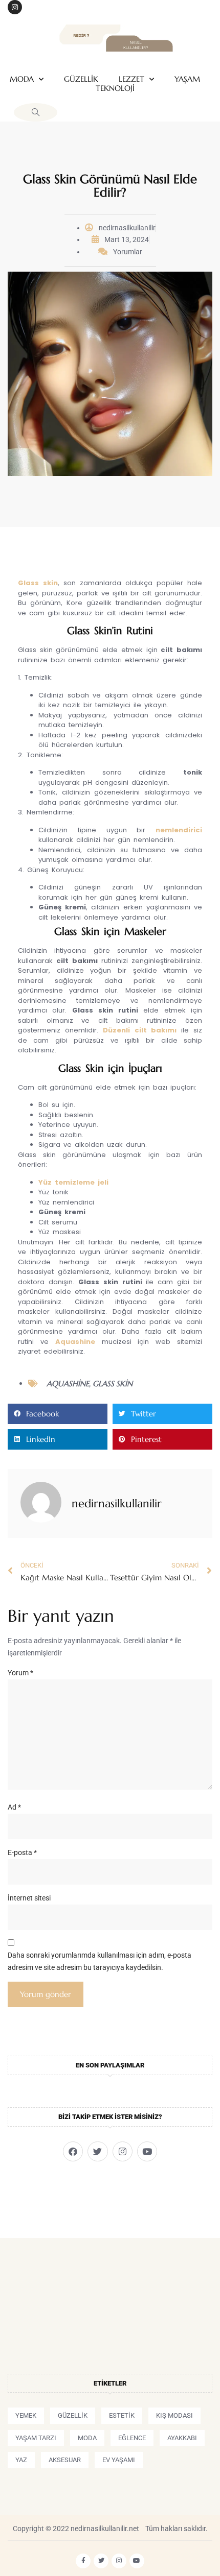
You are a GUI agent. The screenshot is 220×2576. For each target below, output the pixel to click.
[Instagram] (15, 7)
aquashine (68, 1383)
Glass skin (38, 583)
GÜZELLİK (81, 79)
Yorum (20, 1673)
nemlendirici (179, 830)
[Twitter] (97, 2151)
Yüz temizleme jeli (73, 1182)
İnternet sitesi (29, 1898)
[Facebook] (73, 2151)
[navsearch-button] (36, 112)
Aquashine (75, 1342)
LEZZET (131, 79)
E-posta (22, 1852)
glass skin (113, 1383)
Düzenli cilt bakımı (140, 1030)
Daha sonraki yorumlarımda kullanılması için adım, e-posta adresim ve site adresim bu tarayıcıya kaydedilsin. (100, 1961)
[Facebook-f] (83, 2561)
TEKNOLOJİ (115, 88)
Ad (14, 1807)
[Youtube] (147, 2151)
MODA (22, 79)
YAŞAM (187, 79)
